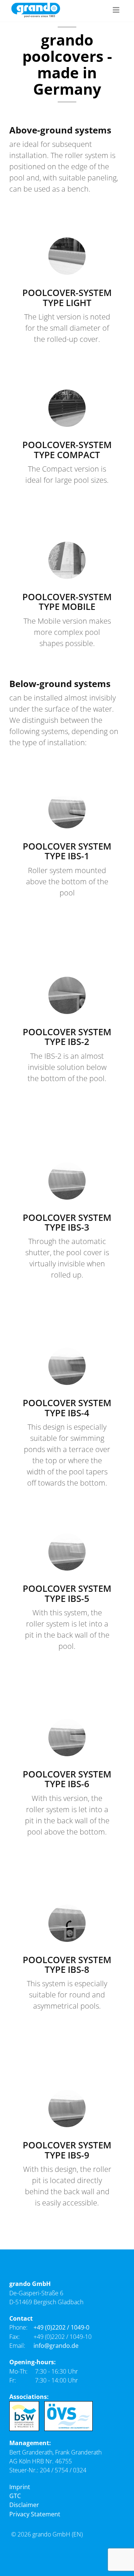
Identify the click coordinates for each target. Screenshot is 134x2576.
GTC (15, 2496)
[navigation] (116, 10)
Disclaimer (24, 2505)
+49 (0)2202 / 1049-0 (61, 2327)
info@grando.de (56, 2346)
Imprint (20, 2487)
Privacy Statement (35, 2514)
